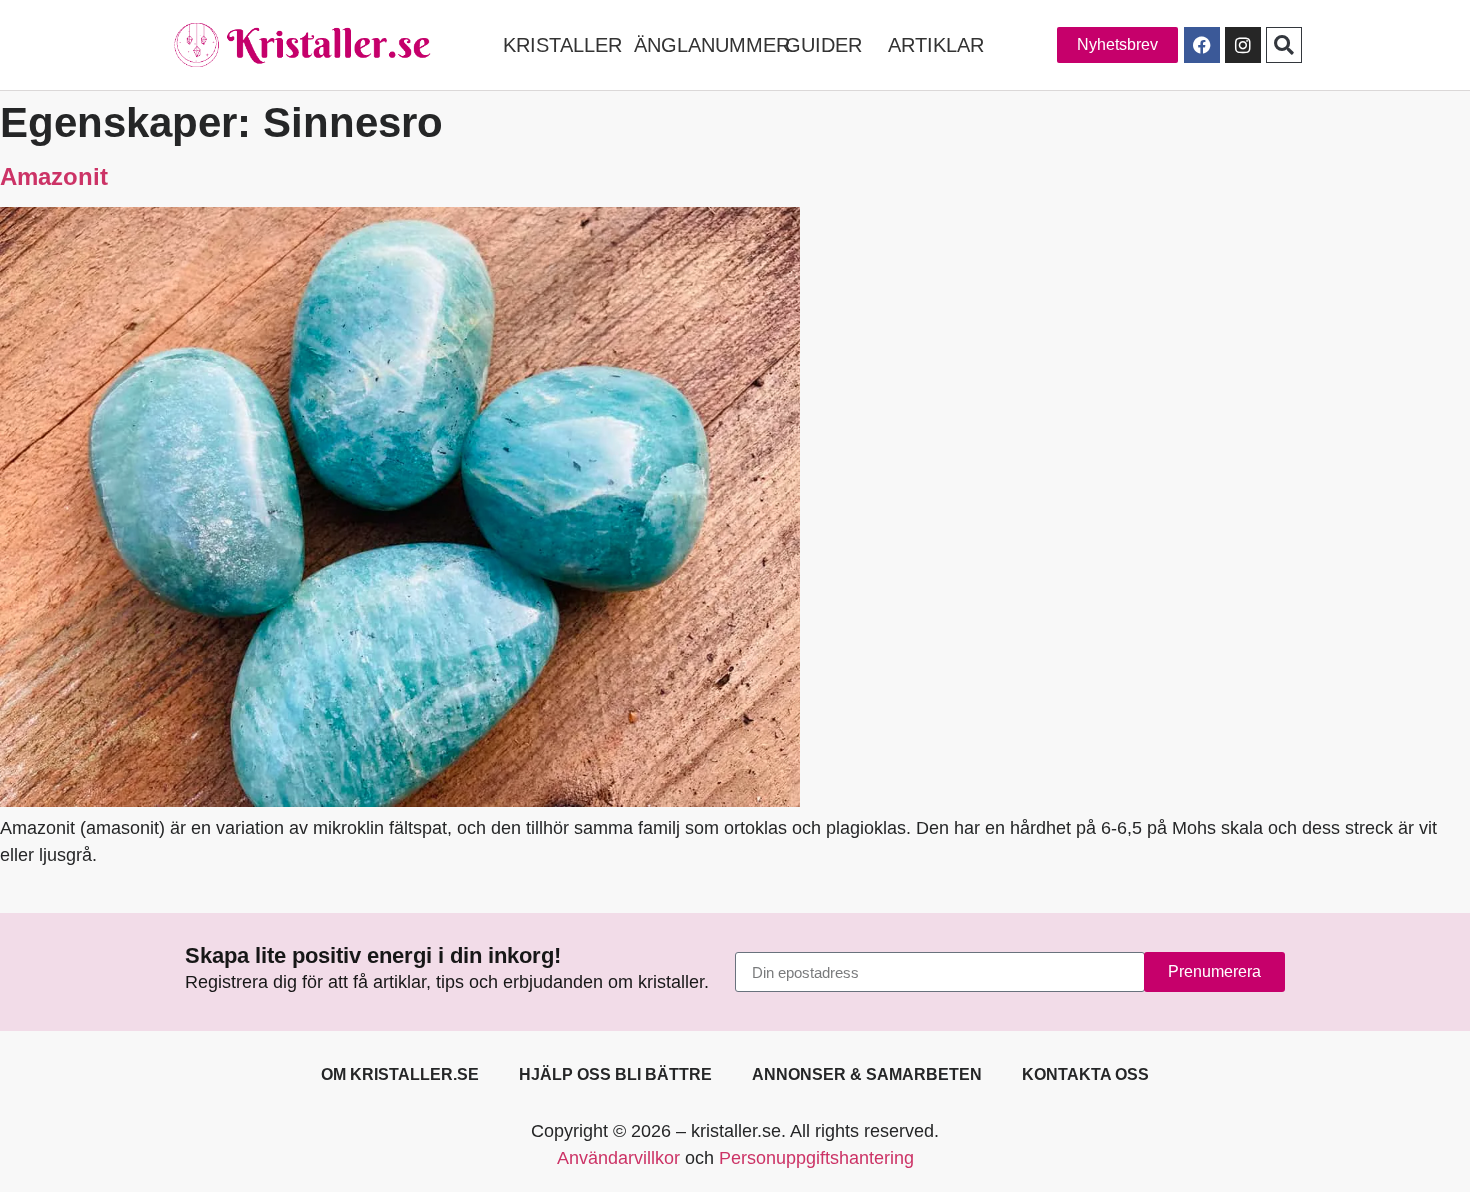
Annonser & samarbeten (867, 1074)
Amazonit (54, 176)
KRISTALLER (562, 45)
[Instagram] (1243, 45)
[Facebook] (1202, 45)
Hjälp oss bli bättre (615, 1074)
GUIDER (823, 45)
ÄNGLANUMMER (712, 45)
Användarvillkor (618, 1158)
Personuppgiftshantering (816, 1158)
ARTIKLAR (936, 45)
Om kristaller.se (400, 1074)
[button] (1284, 45)
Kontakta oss (1085, 1074)
